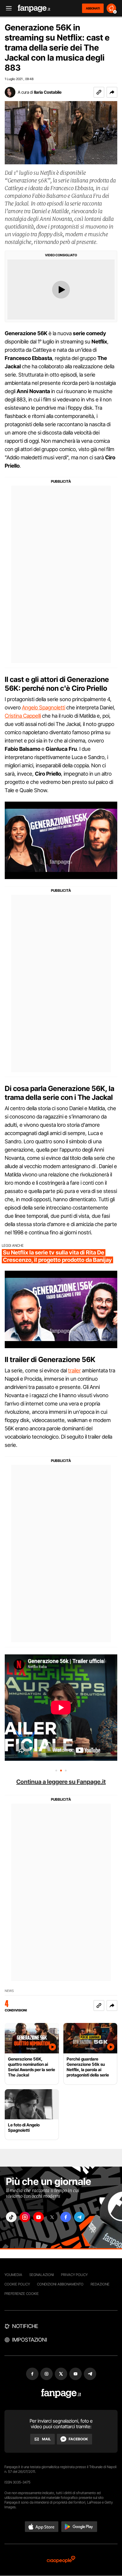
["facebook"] (66, 2217)
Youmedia (13, 2275)
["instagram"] (25, 2217)
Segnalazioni (42, 2275)
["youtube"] (38, 2217)
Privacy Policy (74, 2275)
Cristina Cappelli (23, 716)
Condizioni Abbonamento (60, 2284)
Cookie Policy (17, 2284)
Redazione (100, 2284)
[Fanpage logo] (34, 8)
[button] (112, 92)
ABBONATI (93, 8)
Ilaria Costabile (48, 92)
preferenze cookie (22, 2294)
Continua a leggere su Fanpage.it (61, 1782)
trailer (74, 1370)
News (9, 1991)
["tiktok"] (11, 2217)
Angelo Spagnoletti (44, 707)
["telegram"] (79, 2217)
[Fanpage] (61, 2393)
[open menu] (7, 8)
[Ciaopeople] (61, 2560)
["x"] (52, 2217)
